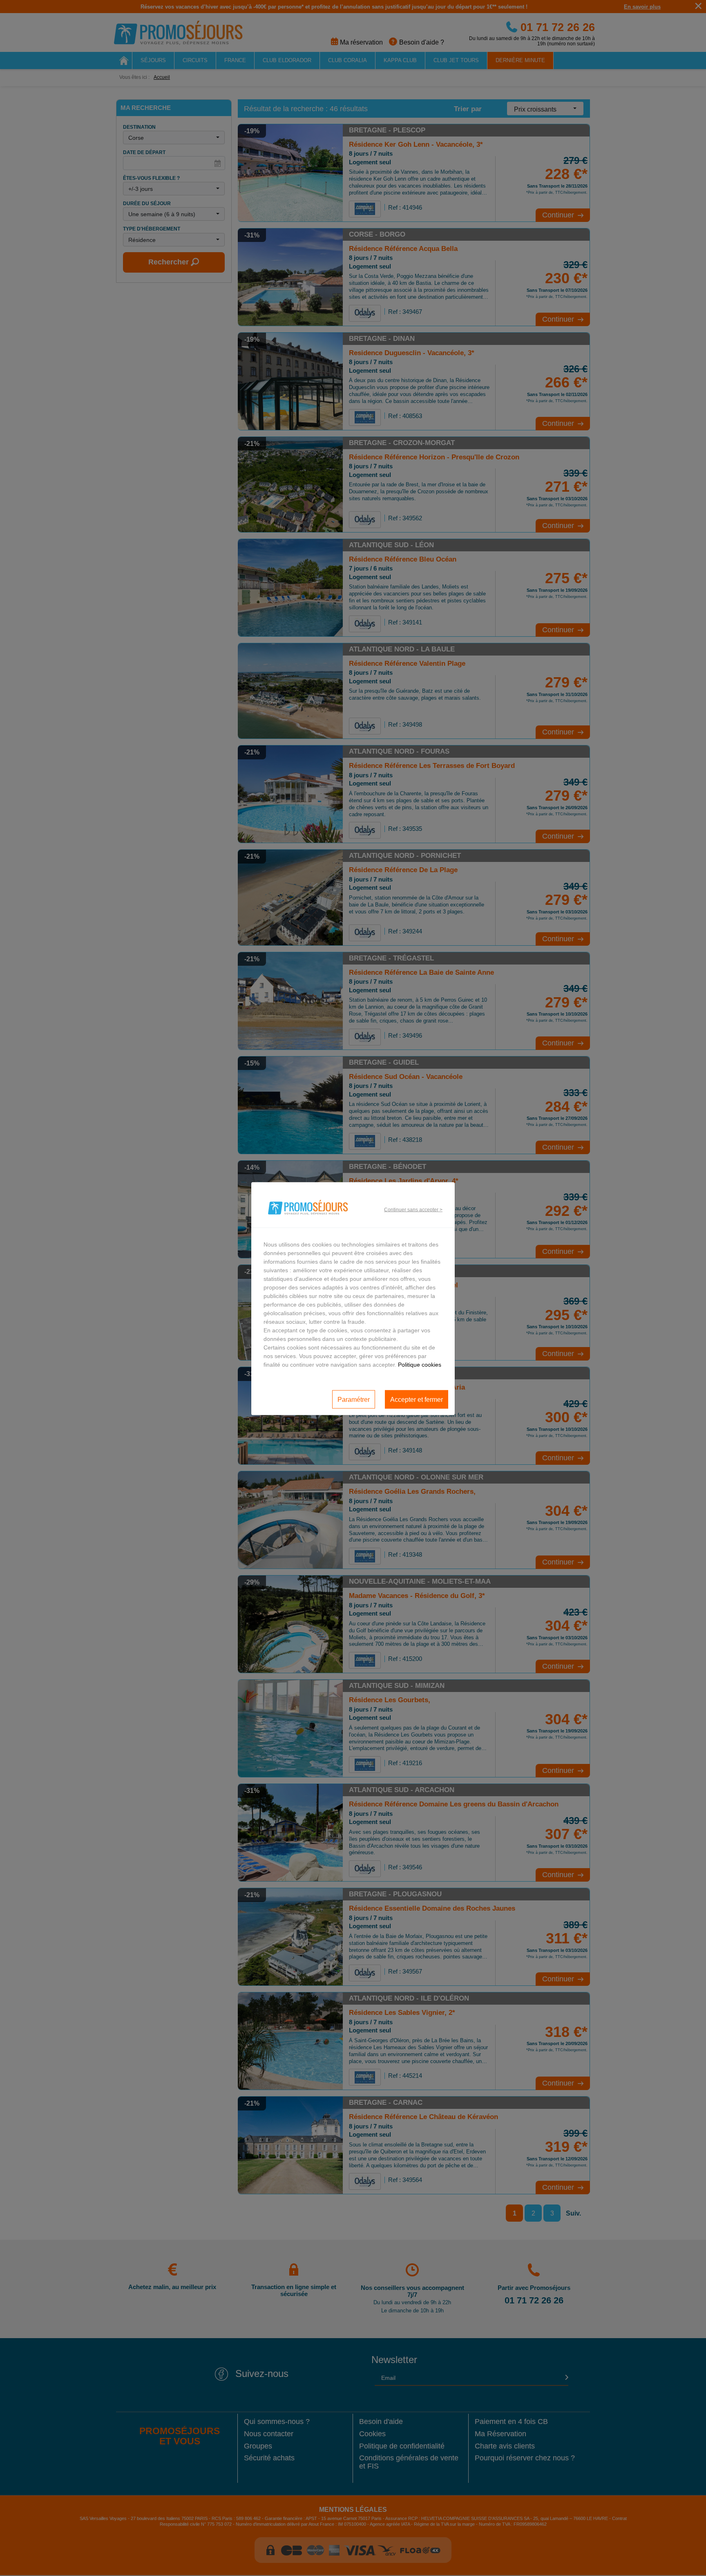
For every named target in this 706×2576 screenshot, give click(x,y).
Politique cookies (420, 1365)
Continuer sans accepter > (413, 1209)
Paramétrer (354, 1399)
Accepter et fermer (417, 1399)
